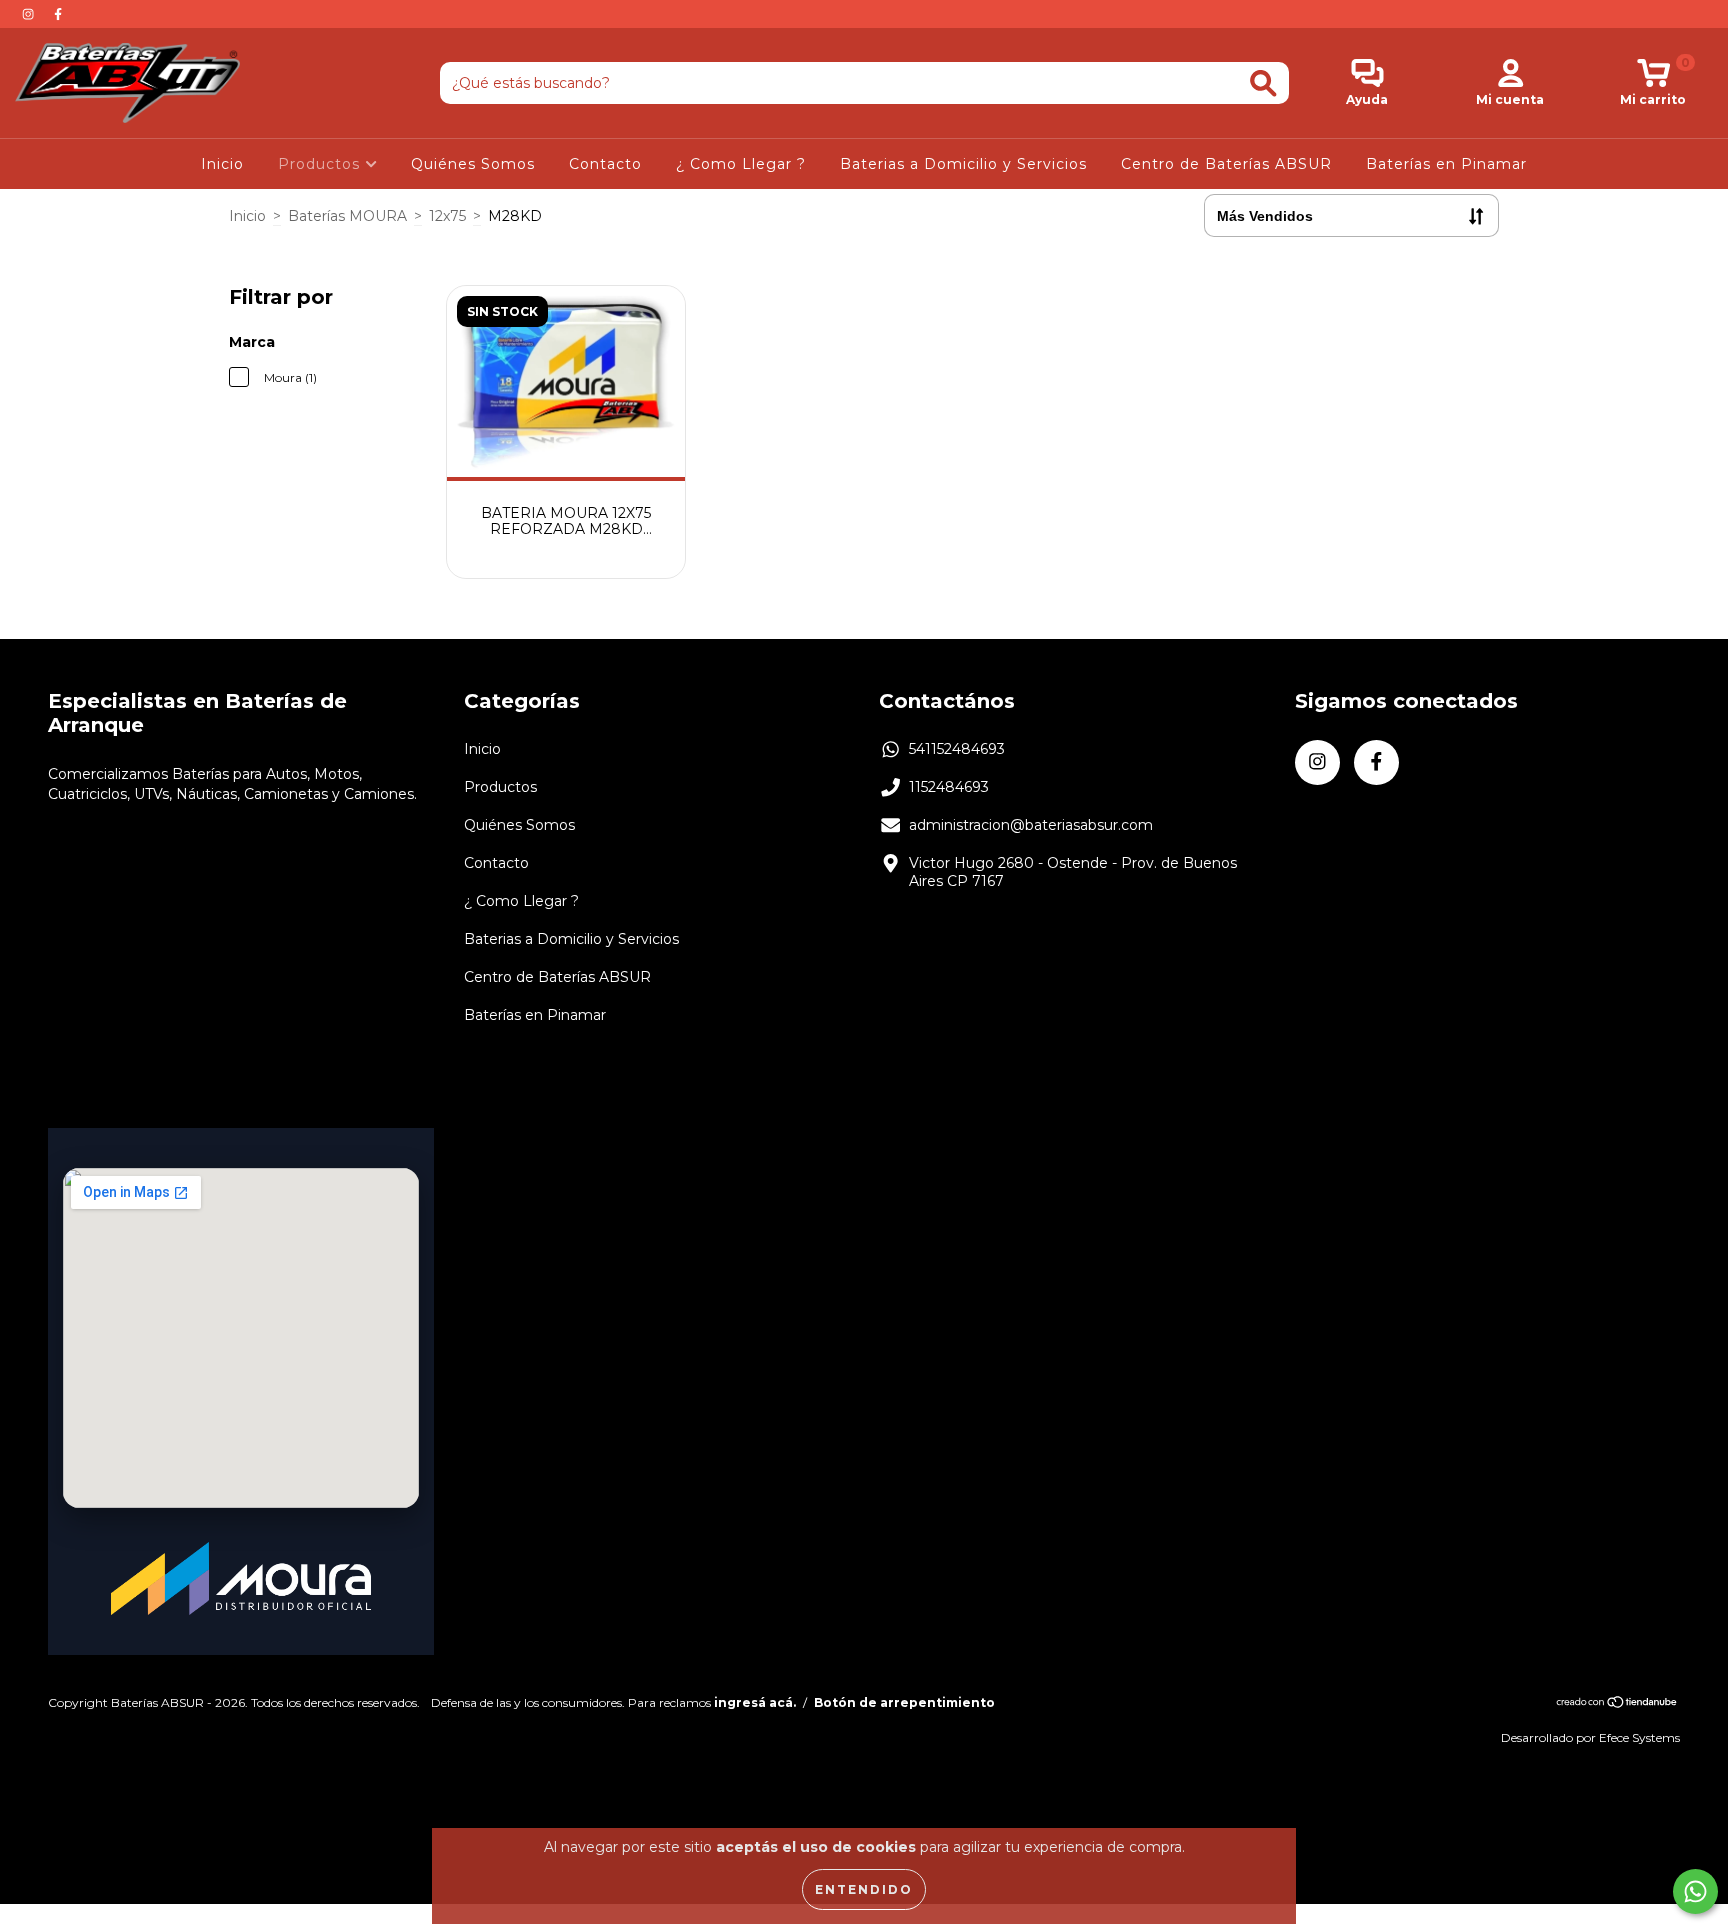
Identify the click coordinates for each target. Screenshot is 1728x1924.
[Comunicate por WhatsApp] (1695, 1891)
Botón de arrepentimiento (904, 1702)
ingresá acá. (755, 1702)
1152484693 (949, 787)
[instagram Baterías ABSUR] (30, 14)
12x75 (447, 216)
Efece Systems (1639, 1737)
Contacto (605, 164)
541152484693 (957, 749)
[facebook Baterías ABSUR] (58, 14)
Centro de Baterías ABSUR (1226, 164)
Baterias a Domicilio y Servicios (963, 164)
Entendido (864, 1889)
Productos (321, 164)
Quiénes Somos (473, 164)
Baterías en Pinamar (1446, 164)
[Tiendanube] (1617, 1704)
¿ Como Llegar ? (741, 164)
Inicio (222, 164)
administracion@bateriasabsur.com (1031, 825)
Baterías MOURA (347, 216)
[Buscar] (1263, 83)
